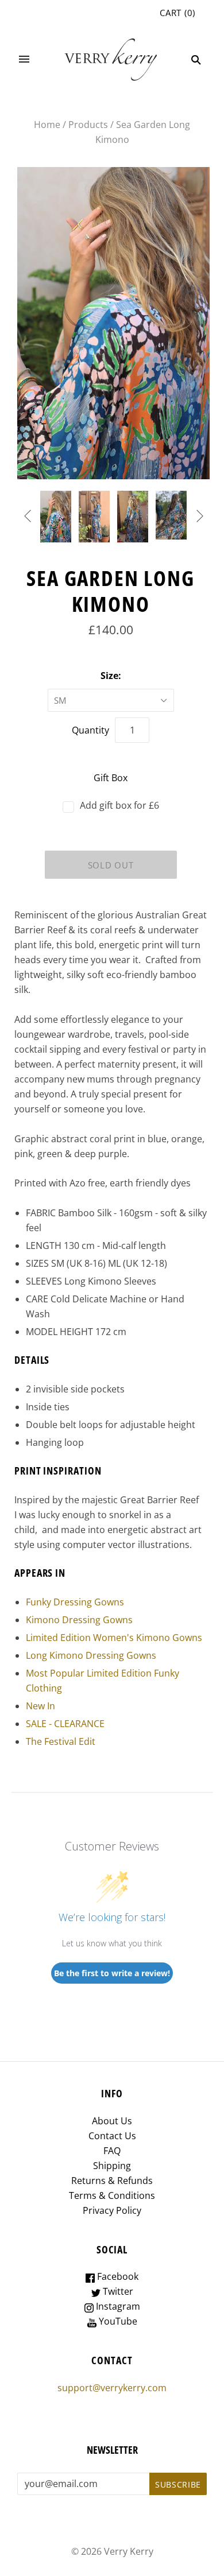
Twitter (117, 2291)
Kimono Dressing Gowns (79, 1620)
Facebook (117, 2276)
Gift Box (111, 778)
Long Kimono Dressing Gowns (91, 1655)
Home (47, 125)
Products (88, 125)
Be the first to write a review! (112, 1973)
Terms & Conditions (112, 2195)
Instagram (117, 2306)
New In (40, 1706)
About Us (112, 2121)
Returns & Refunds (112, 2181)
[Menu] (24, 60)
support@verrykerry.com (112, 2388)
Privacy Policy (112, 2210)
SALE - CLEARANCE (65, 1724)
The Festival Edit (61, 1741)
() (177, 13)
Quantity (90, 730)
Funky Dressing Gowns (75, 1602)
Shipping (112, 2166)
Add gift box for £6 (119, 805)
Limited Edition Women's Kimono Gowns (114, 1638)
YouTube (117, 2321)
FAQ (112, 2151)
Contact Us (112, 2136)
